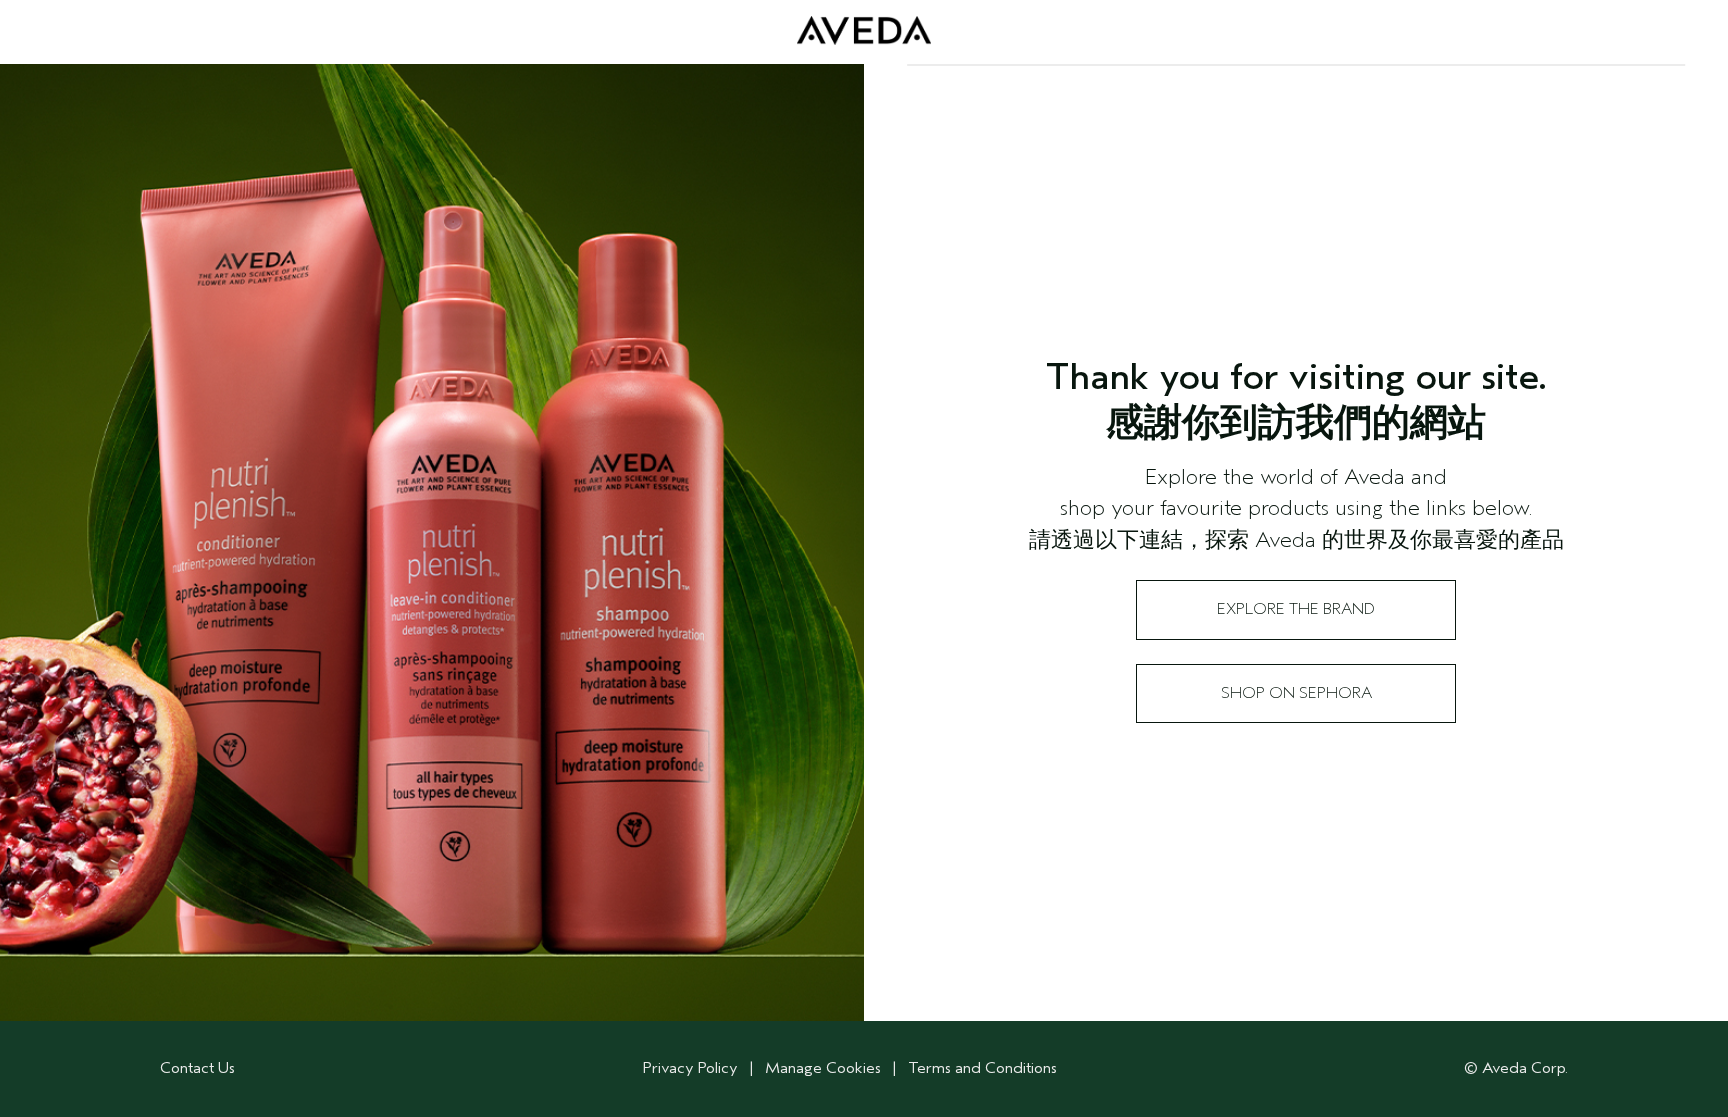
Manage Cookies (823, 1068)
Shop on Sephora (1296, 693)
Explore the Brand (1296, 609)
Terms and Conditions (982, 1068)
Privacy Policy (690, 1068)
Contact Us (197, 1068)
